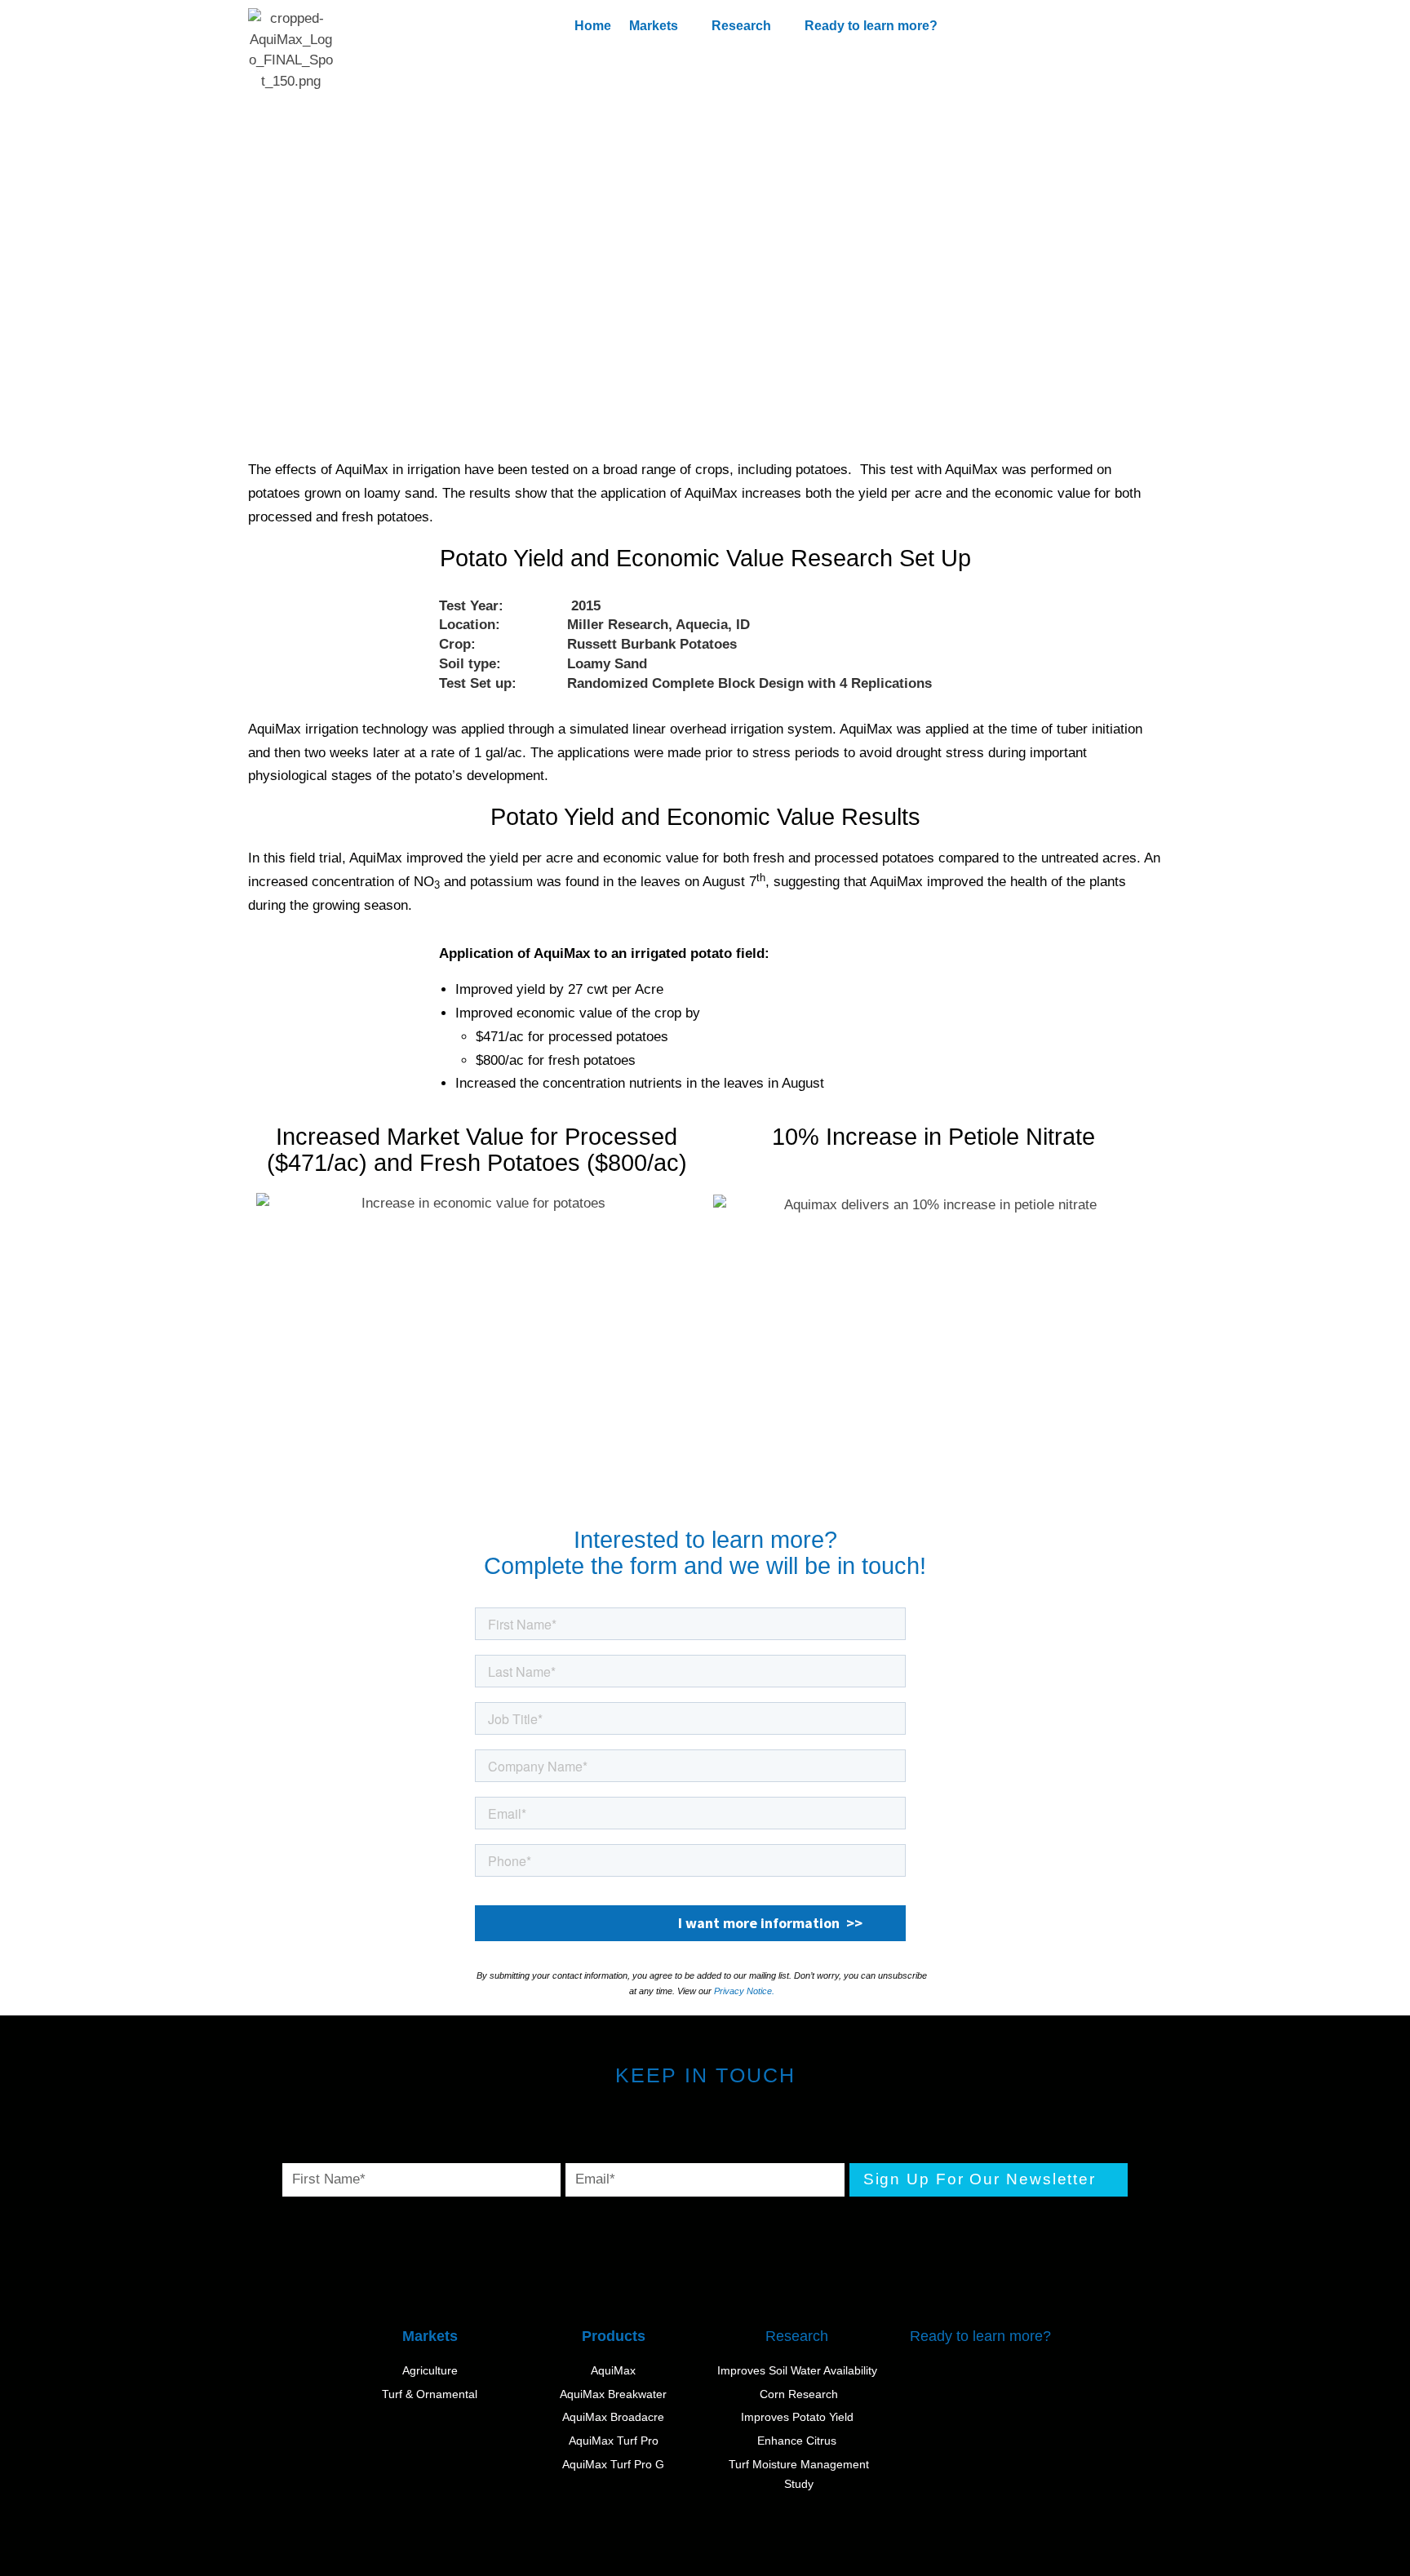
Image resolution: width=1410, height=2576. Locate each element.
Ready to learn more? (871, 26)
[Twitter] (651, 2134)
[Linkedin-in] (760, 2134)
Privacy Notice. (744, 1991)
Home (593, 26)
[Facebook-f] (705, 2134)
